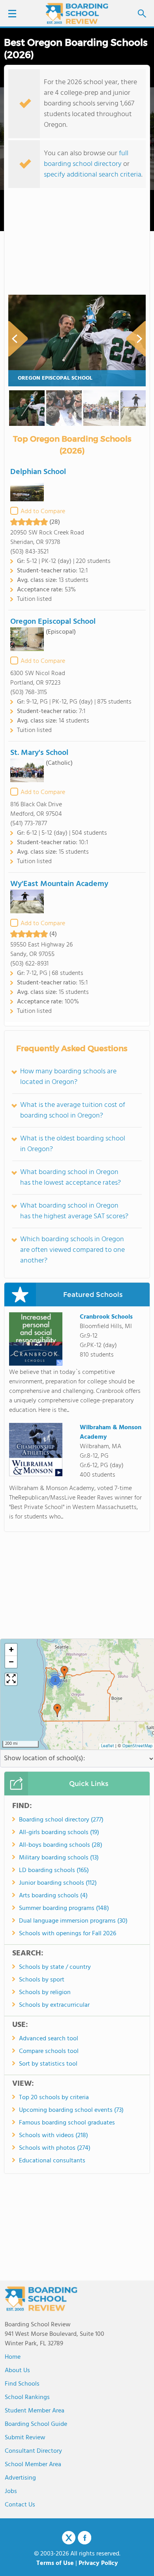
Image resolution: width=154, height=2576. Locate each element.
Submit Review (25, 2438)
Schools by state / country (55, 1967)
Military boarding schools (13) (59, 1858)
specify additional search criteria (93, 175)
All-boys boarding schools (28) (61, 1845)
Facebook (85, 2538)
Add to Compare (43, 512)
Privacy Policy (98, 2563)
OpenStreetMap (137, 1746)
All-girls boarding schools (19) (59, 1833)
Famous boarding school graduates (67, 2123)
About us (17, 2371)
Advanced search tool (49, 2039)
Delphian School (38, 472)
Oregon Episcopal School (55, 378)
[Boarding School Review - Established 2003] (77, 14)
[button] (57, 1710)
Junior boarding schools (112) (58, 1883)
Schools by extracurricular (54, 2005)
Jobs (11, 2491)
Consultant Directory (33, 2451)
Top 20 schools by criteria (54, 2098)
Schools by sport (42, 1980)
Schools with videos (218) (54, 2136)
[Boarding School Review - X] (69, 2538)
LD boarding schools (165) (54, 1870)
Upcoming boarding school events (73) (71, 2110)
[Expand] (11, 1679)
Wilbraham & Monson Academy (111, 1432)
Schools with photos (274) (55, 2148)
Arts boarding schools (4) (53, 1896)
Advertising (20, 2478)
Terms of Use (55, 2563)
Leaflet (108, 1746)
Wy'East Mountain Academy (59, 884)
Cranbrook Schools (106, 1317)
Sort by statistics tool (48, 2064)
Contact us (20, 2505)
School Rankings (27, 2397)
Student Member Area (35, 2411)
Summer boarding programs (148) (64, 1908)
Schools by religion (45, 1993)
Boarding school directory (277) (61, 1820)
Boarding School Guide (36, 2424)
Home (13, 2357)
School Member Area (33, 2465)
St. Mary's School (39, 753)
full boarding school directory (86, 159)
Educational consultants (52, 2161)
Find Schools (22, 2384)
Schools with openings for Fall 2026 (68, 1934)
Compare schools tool (49, 2051)
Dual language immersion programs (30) (73, 1921)
